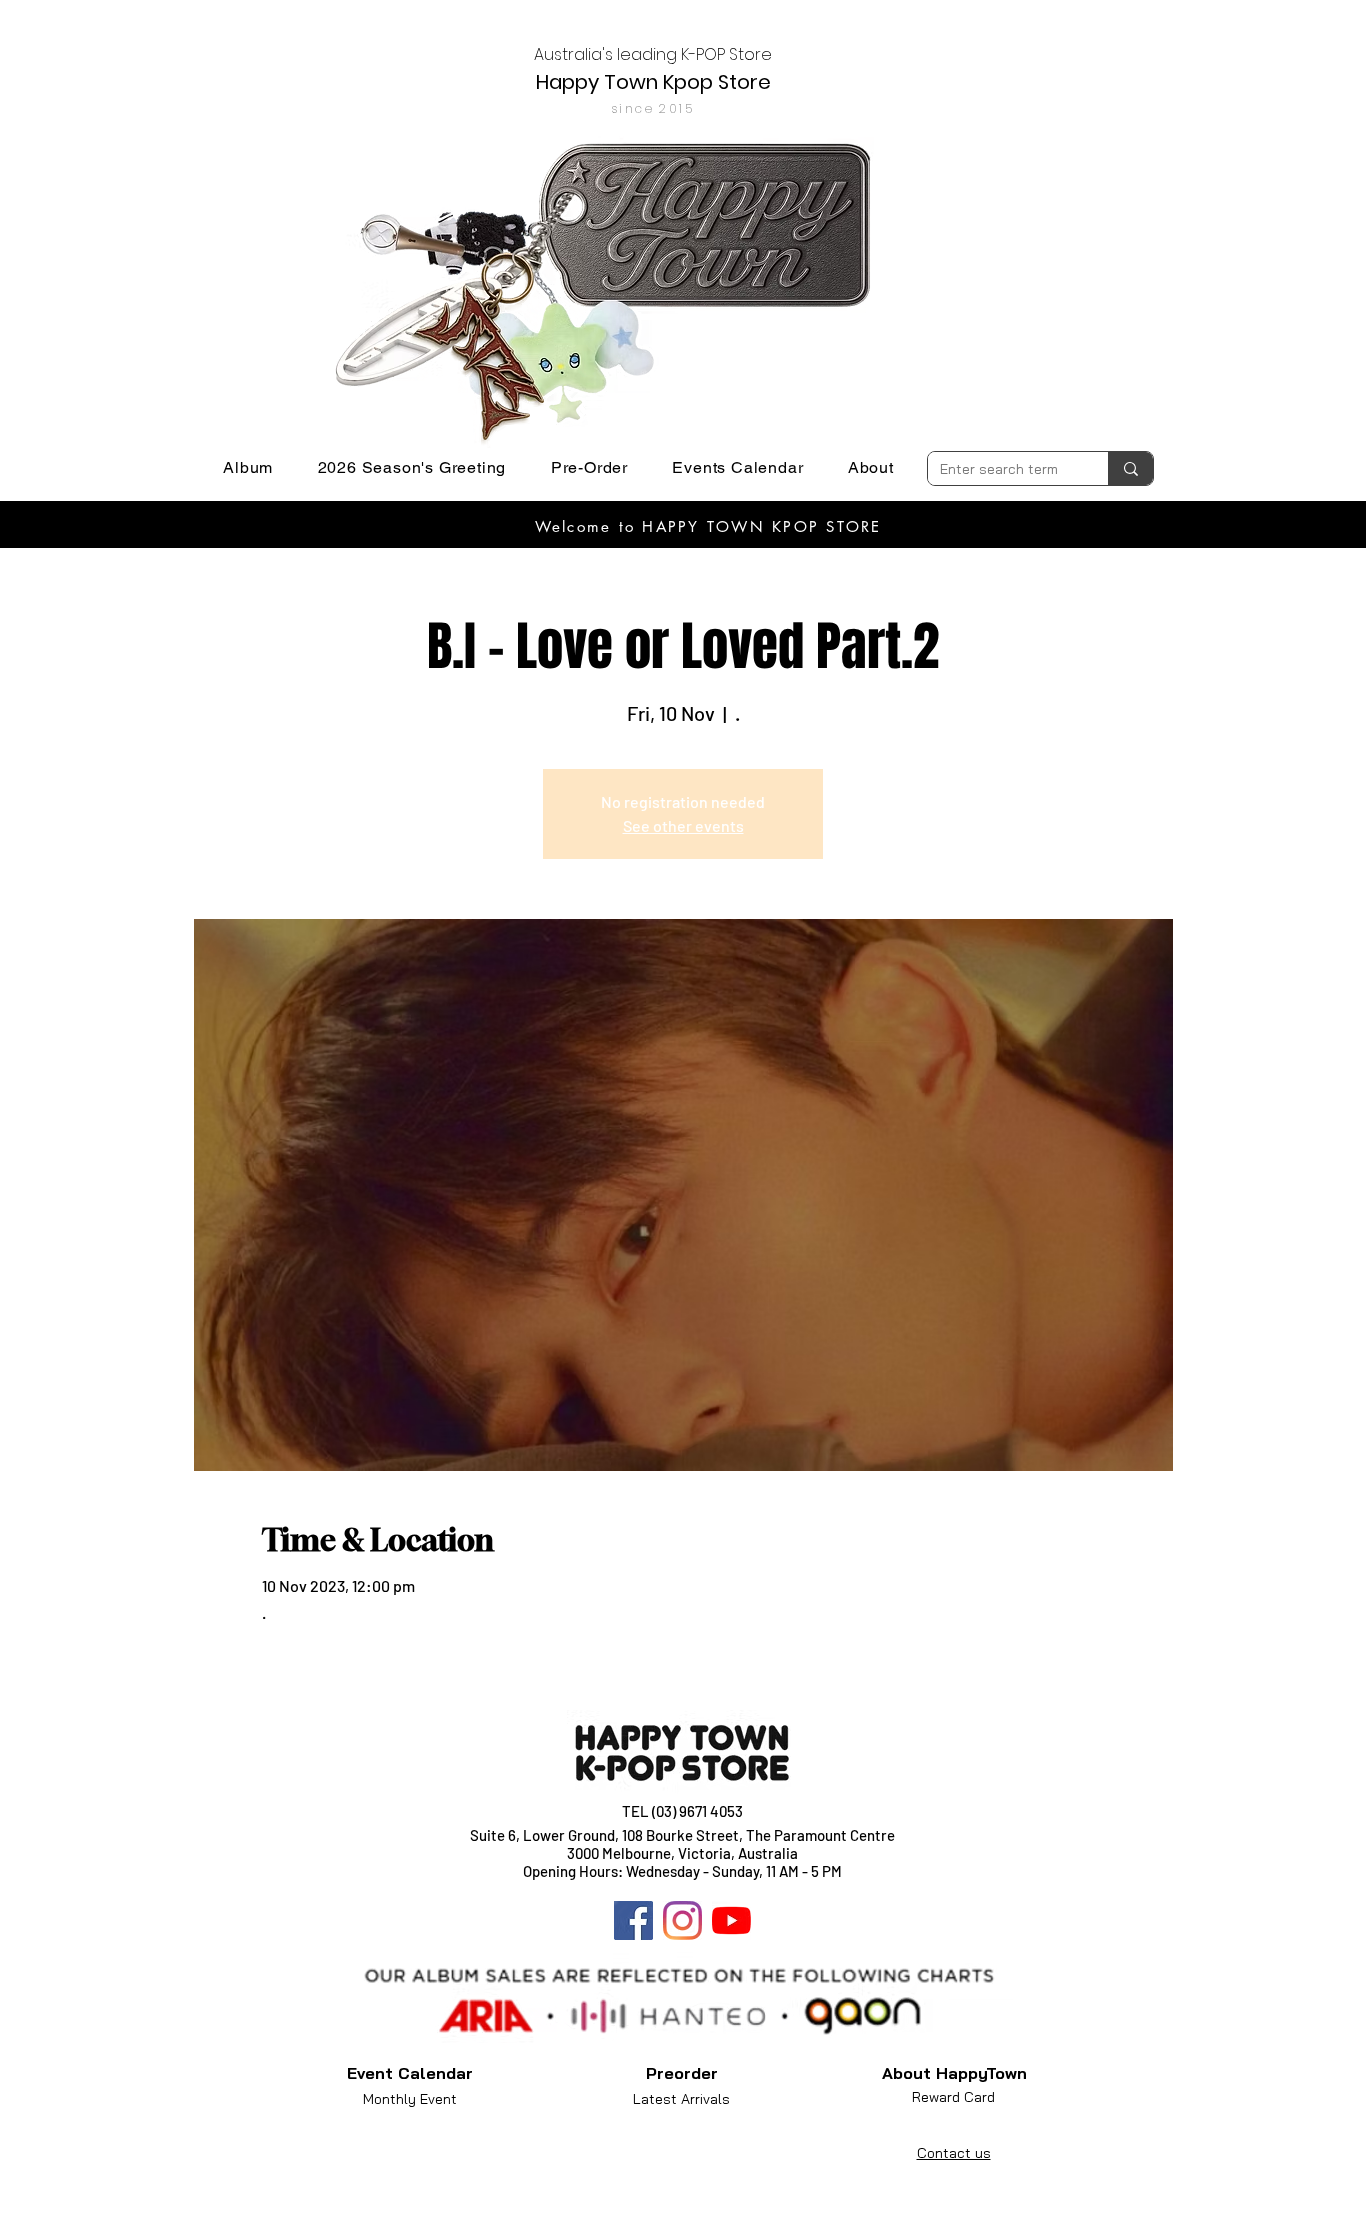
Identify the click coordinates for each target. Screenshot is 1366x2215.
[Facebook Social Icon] (633, 1920)
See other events (683, 825)
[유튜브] (731, 1920)
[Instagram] (682, 1920)
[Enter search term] (1130, 468)
